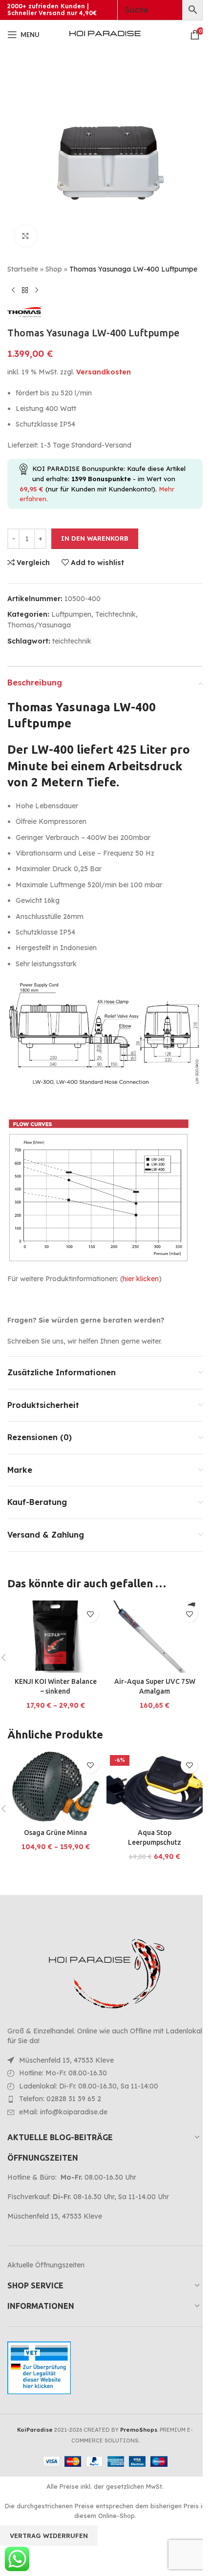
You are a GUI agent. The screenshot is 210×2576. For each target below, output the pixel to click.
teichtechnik (72, 641)
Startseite (23, 269)
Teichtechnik (115, 614)
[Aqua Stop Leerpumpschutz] (155, 1788)
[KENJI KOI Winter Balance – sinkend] (55, 1637)
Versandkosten (104, 372)
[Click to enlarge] (26, 236)
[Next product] (37, 290)
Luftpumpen (71, 614)
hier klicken (141, 1279)
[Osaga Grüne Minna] (55, 1788)
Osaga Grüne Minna (55, 1833)
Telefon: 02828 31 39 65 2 (60, 2099)
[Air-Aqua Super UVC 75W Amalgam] (155, 1637)
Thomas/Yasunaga (39, 625)
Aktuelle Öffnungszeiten (46, 2265)
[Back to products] (25, 290)
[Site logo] (105, 34)
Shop (54, 269)
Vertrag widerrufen (49, 2536)
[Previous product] (13, 290)
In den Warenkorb (95, 538)
